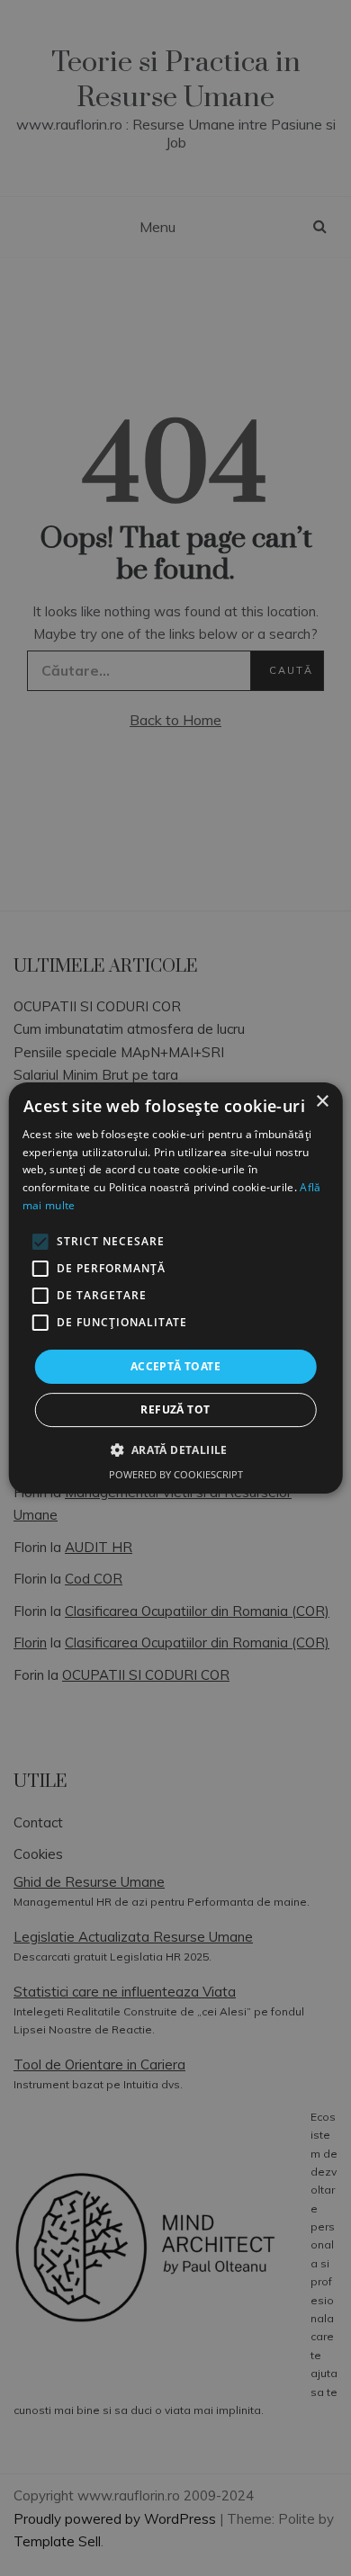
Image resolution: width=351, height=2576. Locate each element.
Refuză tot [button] (175, 1409)
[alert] (175, 1288)
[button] (175, 1450)
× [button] (322, 1102)
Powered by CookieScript (176, 1474)
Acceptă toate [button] (175, 1366)
